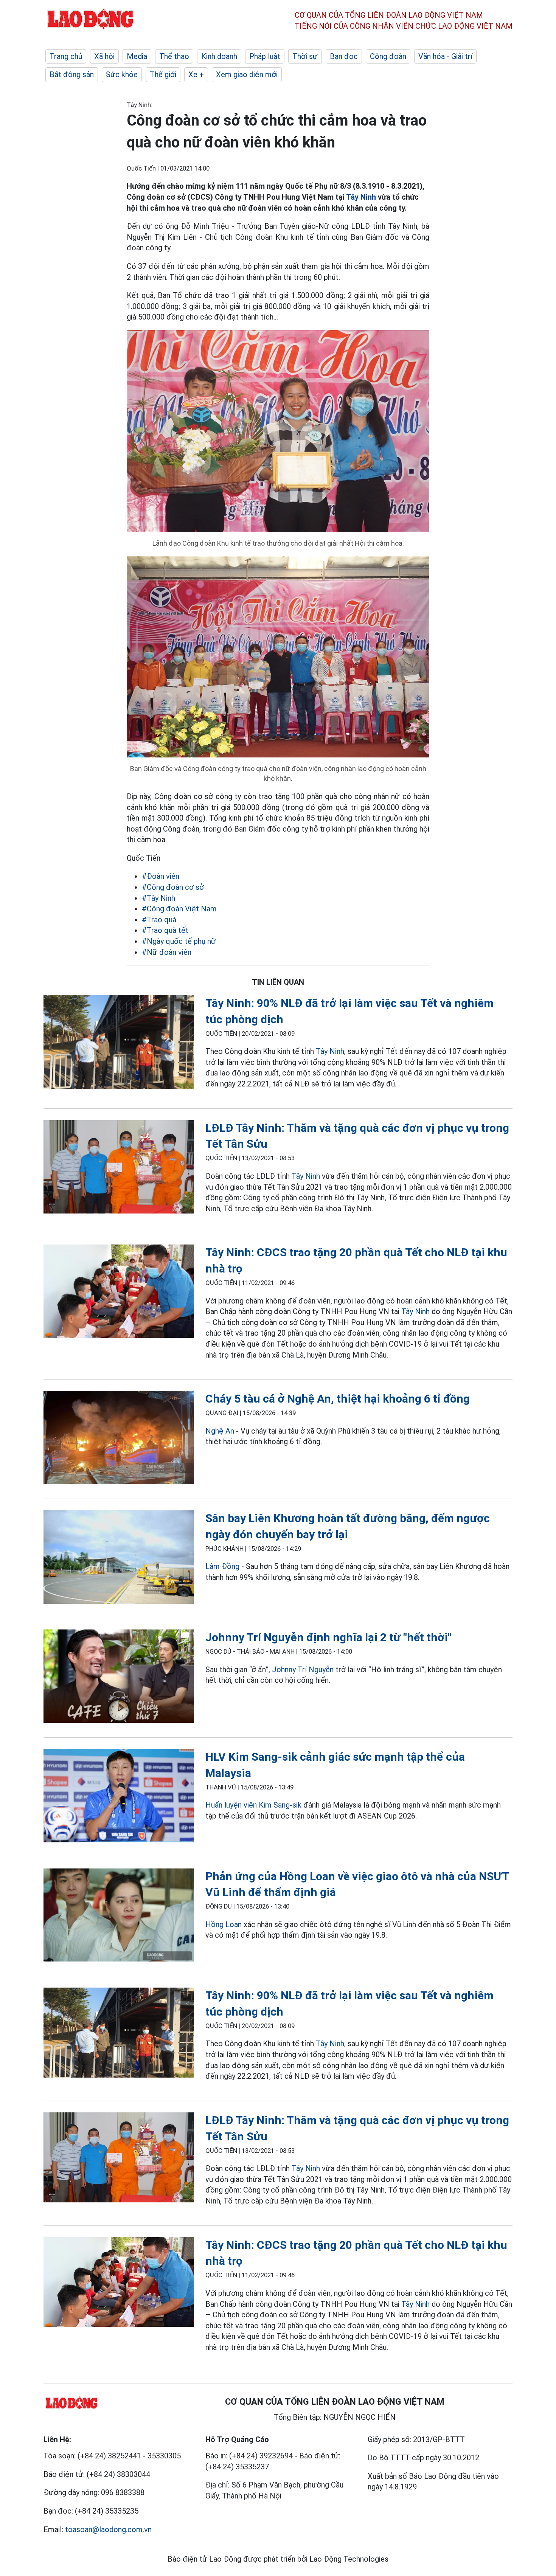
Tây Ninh (361, 197)
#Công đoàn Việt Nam (179, 909)
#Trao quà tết (165, 930)
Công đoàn (388, 56)
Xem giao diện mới (247, 74)
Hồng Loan (224, 1924)
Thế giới (163, 74)
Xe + (196, 74)
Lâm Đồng (222, 1566)
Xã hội (104, 56)
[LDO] (119, 1044)
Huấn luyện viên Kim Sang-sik (253, 1805)
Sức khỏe (122, 74)
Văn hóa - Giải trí (445, 56)
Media (137, 56)
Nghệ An (220, 1431)
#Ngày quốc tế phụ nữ (179, 941)
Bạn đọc (344, 56)
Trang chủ (66, 56)
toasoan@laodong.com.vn (108, 2529)
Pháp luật (265, 56)
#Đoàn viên (161, 876)
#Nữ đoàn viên (167, 952)
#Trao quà (159, 920)
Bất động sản (72, 74)
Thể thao (174, 56)
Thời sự (305, 56)
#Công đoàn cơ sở (173, 887)
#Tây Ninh (158, 898)
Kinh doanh (219, 56)
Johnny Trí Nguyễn (303, 1670)
